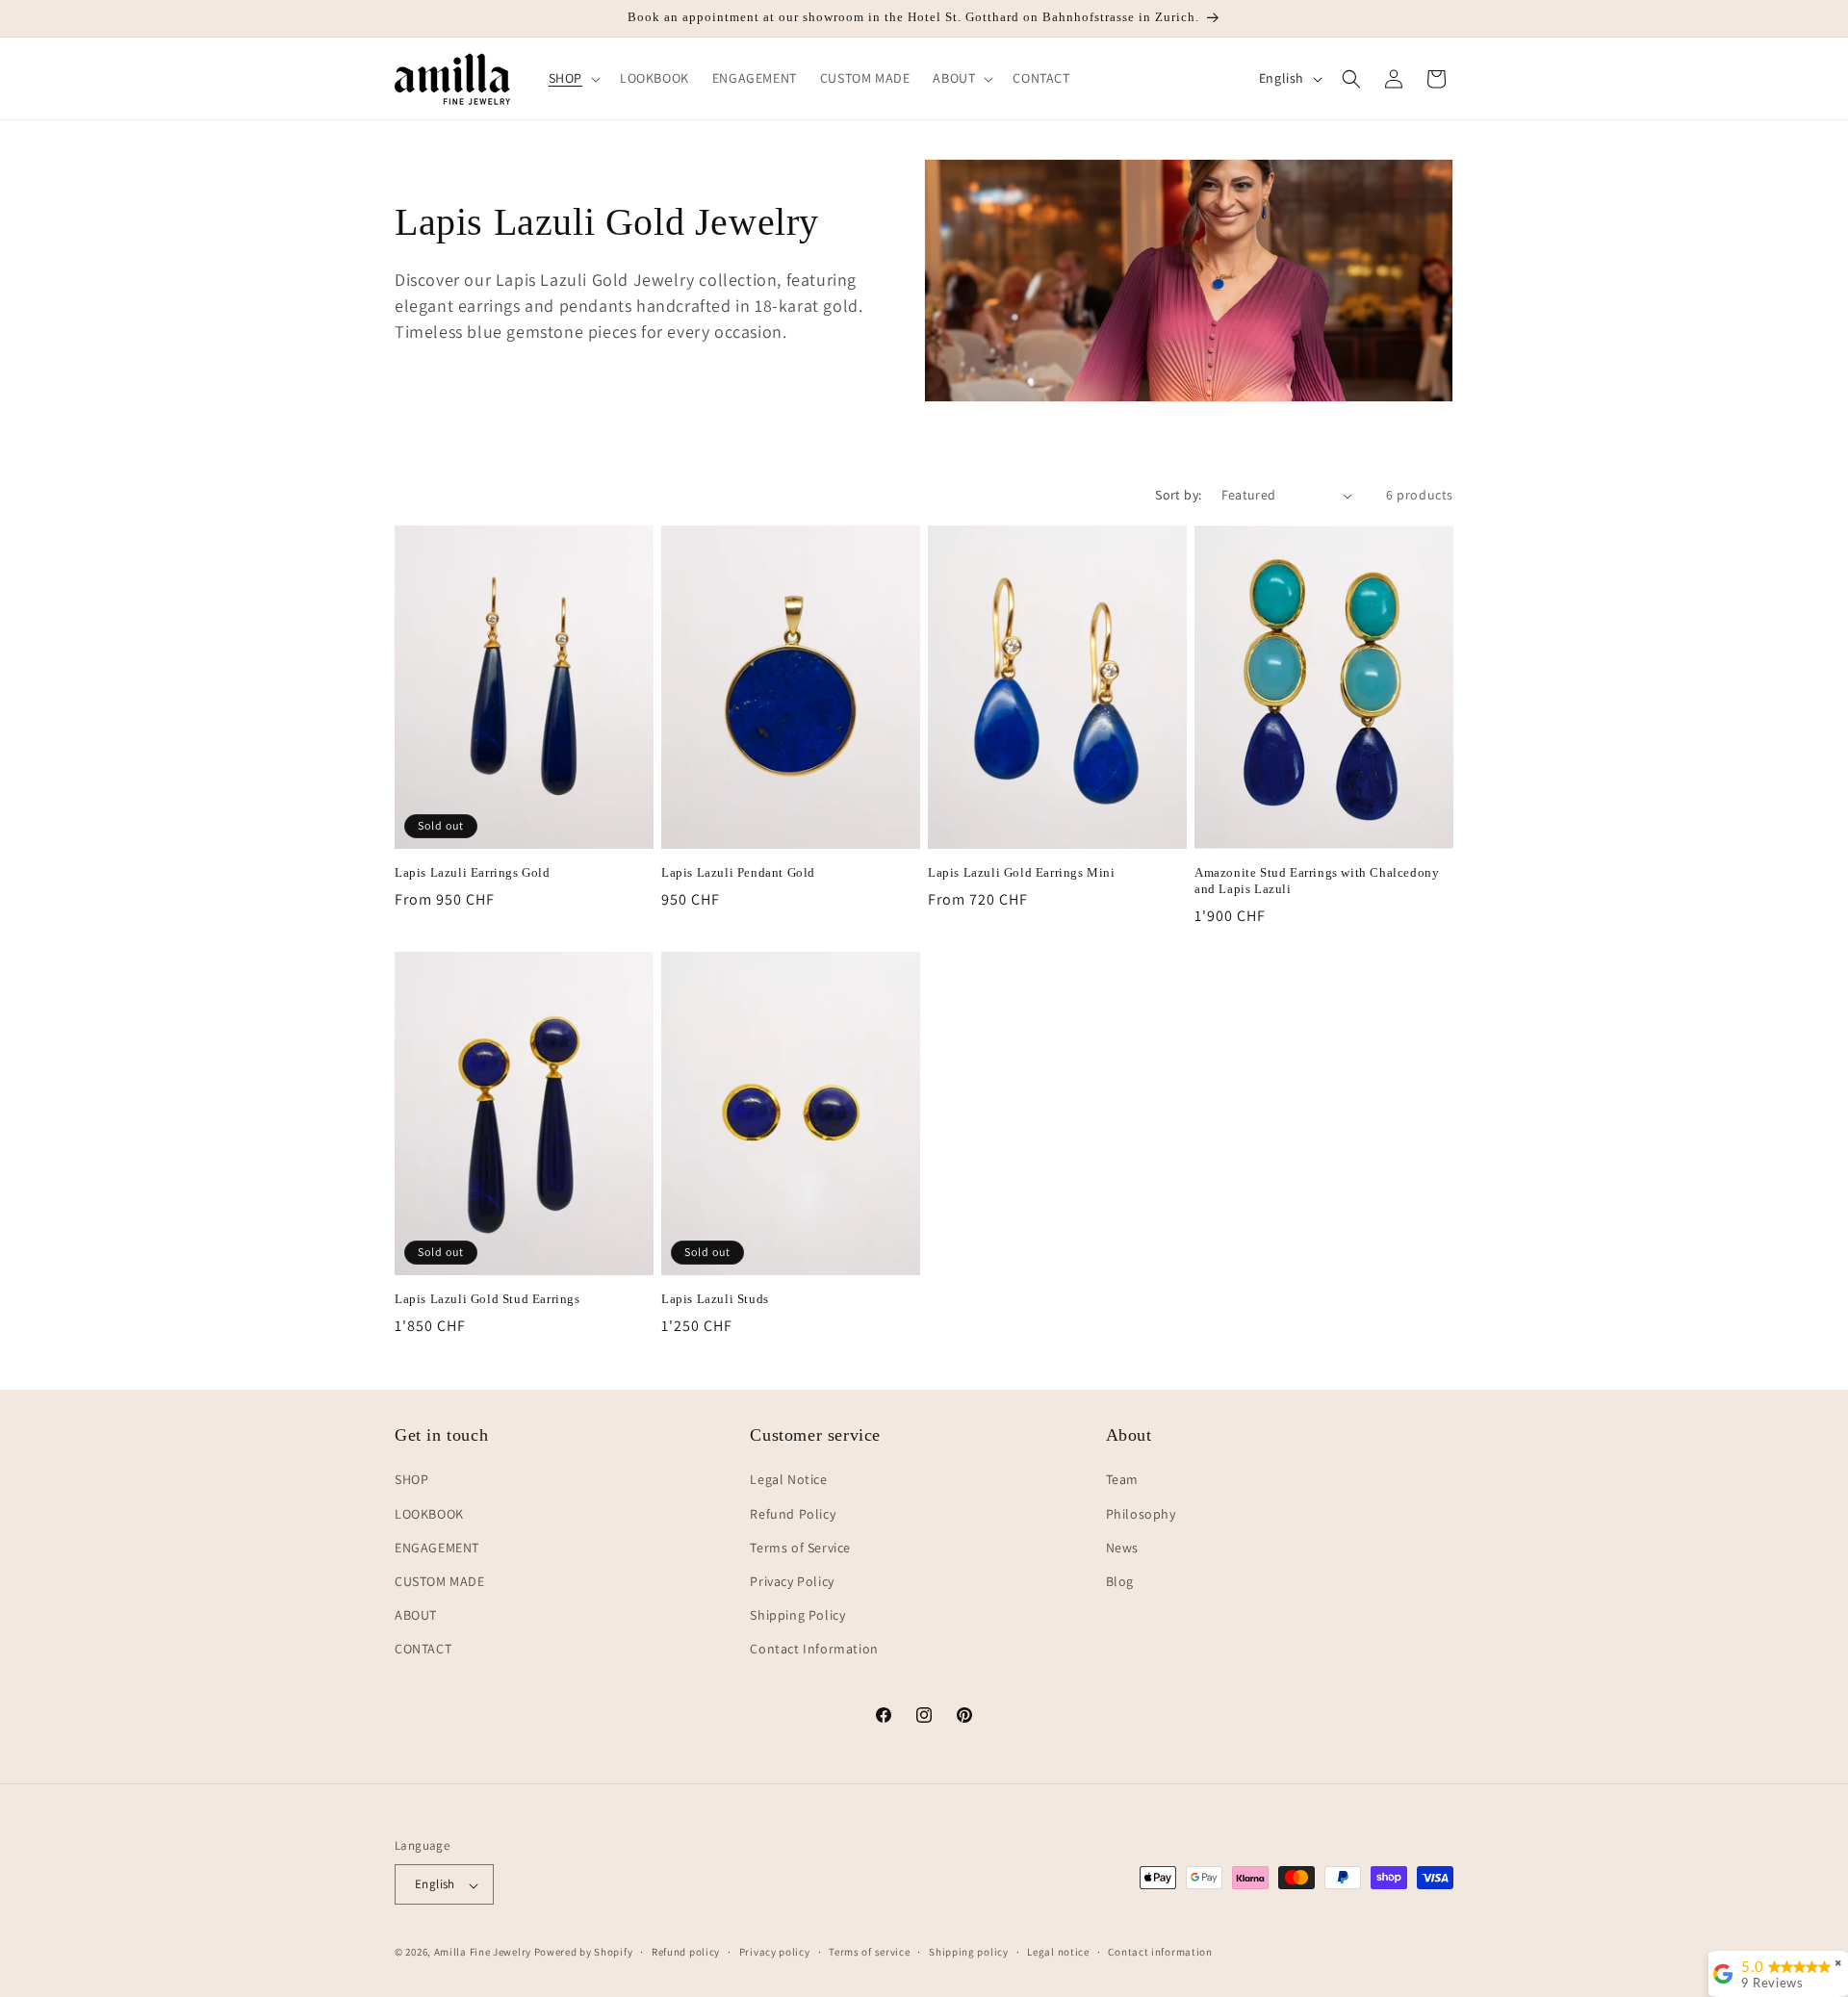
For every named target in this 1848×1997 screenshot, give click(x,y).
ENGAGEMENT (437, 1547)
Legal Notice (788, 1479)
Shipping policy (969, 1952)
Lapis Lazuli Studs (715, 1299)
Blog (1120, 1581)
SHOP (411, 1479)
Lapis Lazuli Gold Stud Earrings (488, 1299)
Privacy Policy (792, 1581)
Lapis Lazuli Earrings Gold (473, 872)
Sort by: (1178, 495)
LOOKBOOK (429, 1513)
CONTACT (423, 1649)
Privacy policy (775, 1952)
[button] (573, 78)
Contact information (1160, 1952)
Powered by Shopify (584, 1953)
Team (1122, 1479)
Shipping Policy (797, 1615)
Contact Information (814, 1649)
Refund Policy (793, 1513)
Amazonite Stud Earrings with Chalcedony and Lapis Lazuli (1317, 881)
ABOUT (416, 1615)
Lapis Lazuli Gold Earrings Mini (1022, 872)
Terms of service (869, 1952)
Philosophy (1141, 1513)
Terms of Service (800, 1547)
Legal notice (1058, 1952)
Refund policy (686, 1952)
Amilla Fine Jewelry (483, 1953)
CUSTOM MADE (440, 1581)
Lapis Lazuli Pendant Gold (738, 872)
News (1122, 1547)
